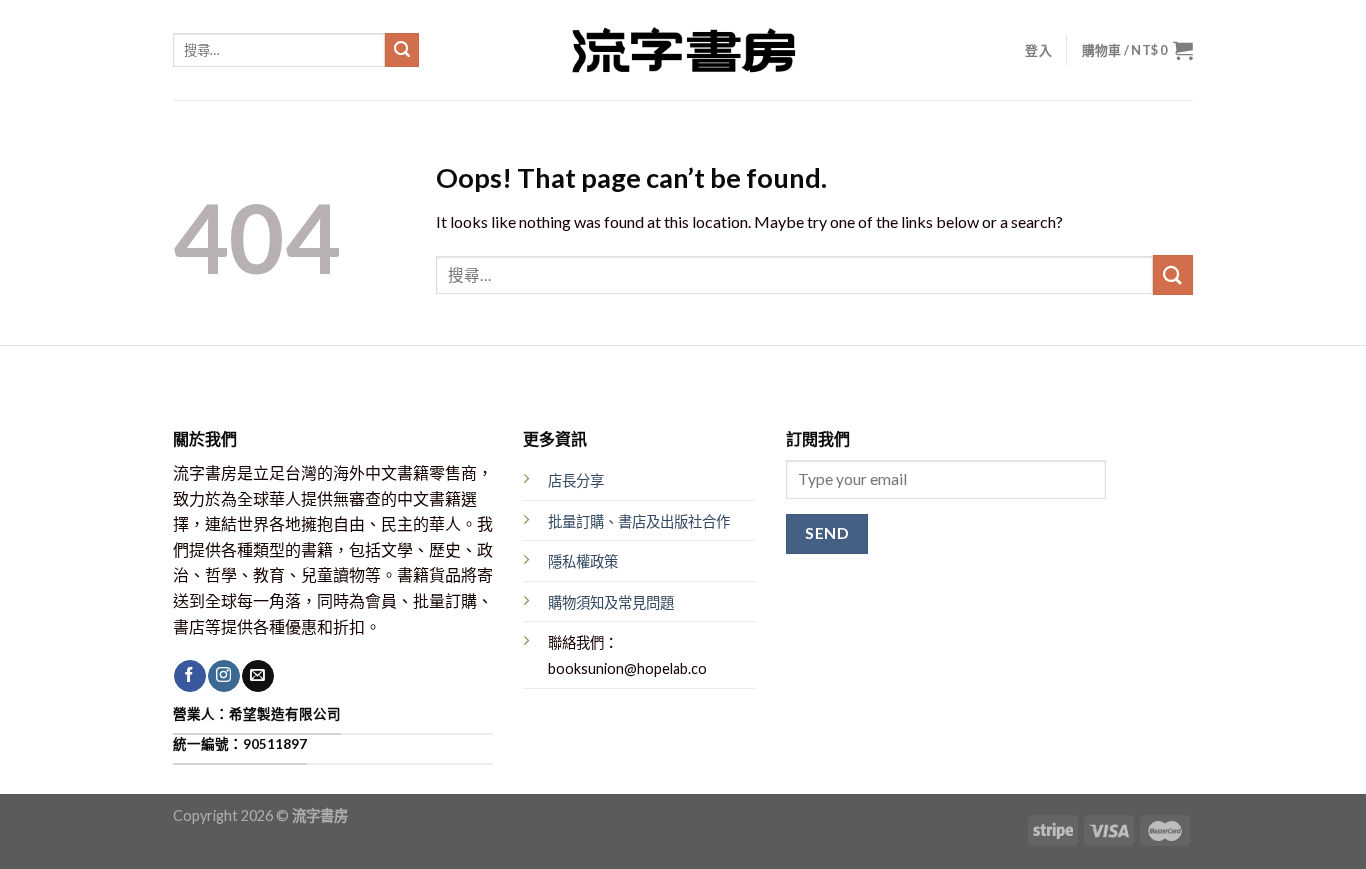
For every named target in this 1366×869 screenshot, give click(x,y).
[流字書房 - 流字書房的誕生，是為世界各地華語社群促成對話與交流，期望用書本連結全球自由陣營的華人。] (683, 50)
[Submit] (402, 50)
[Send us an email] (257, 676)
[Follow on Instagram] (223, 676)
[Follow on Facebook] (189, 676)
